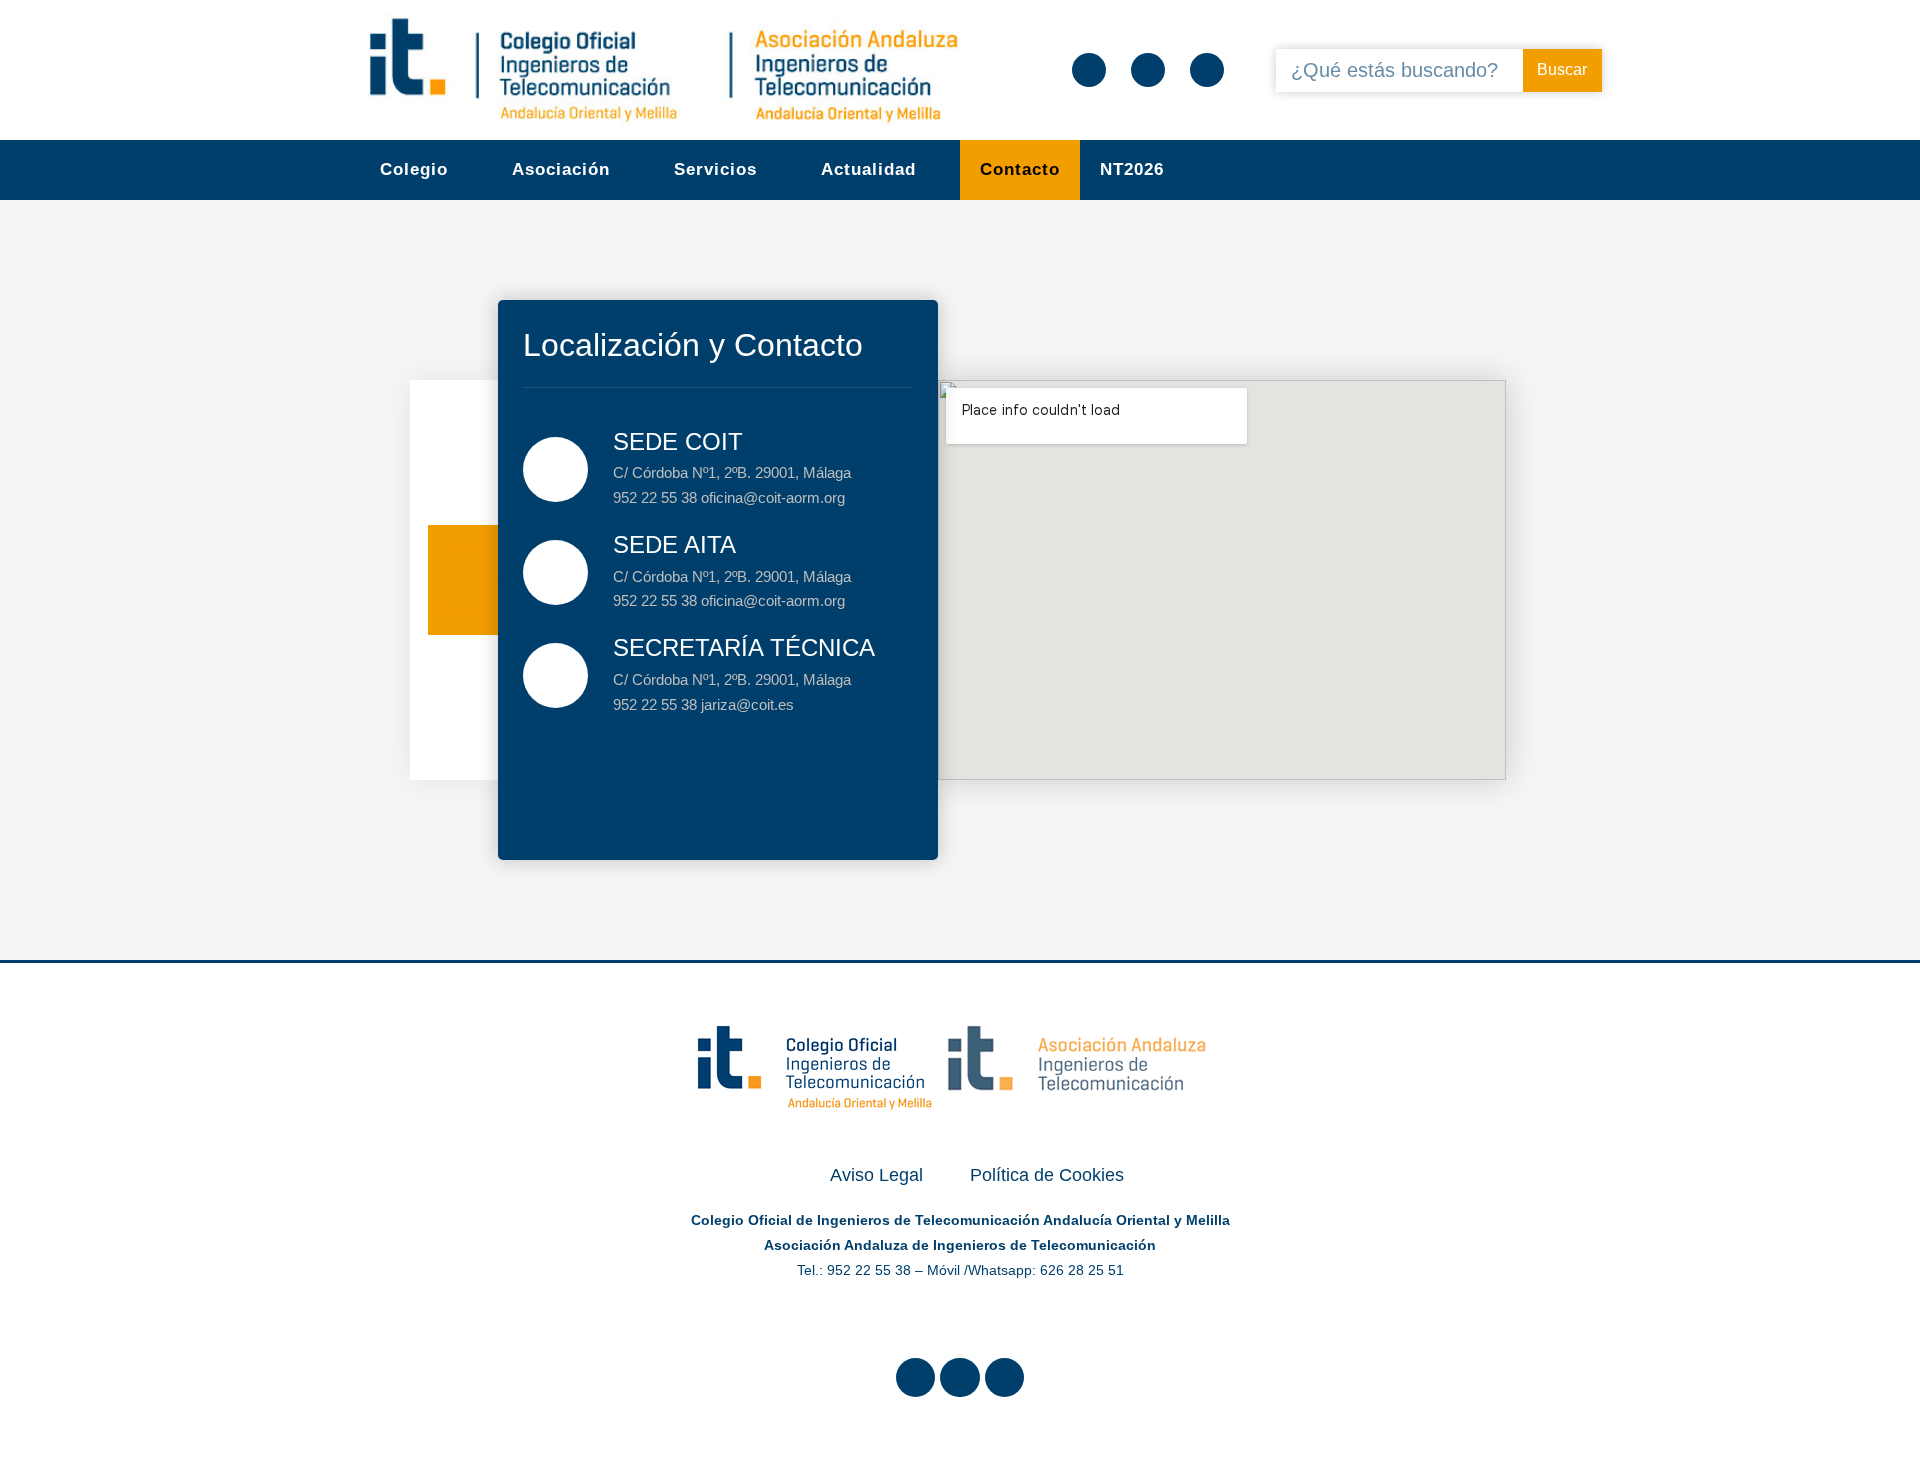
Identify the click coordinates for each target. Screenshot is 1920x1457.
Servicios (715, 169)
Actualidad (868, 169)
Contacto (1020, 169)
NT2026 (1132, 169)
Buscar (1562, 69)
